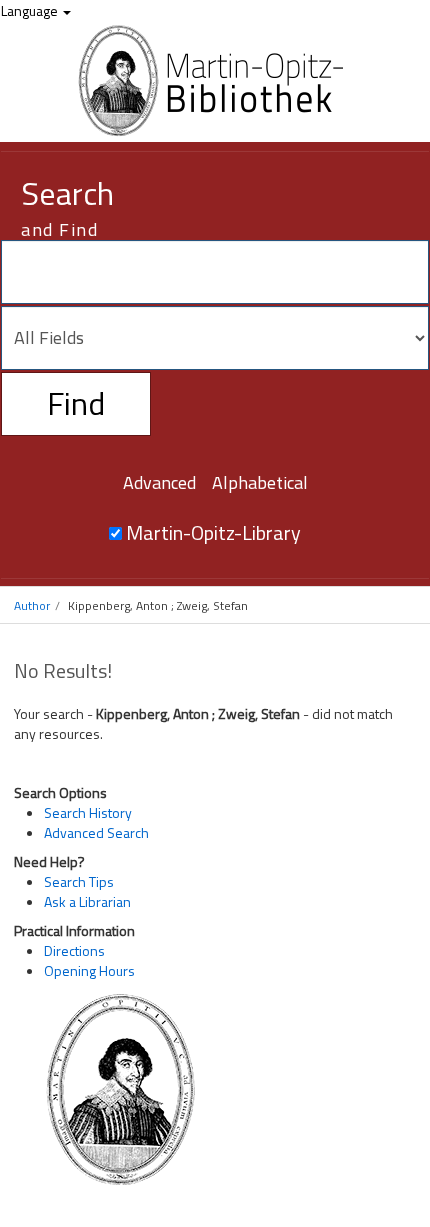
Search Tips (79, 881)
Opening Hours (89, 970)
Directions (74, 950)
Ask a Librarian (87, 901)
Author (32, 605)
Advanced (159, 482)
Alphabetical (260, 482)
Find (76, 403)
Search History (88, 812)
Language (31, 10)
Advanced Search (96, 832)
